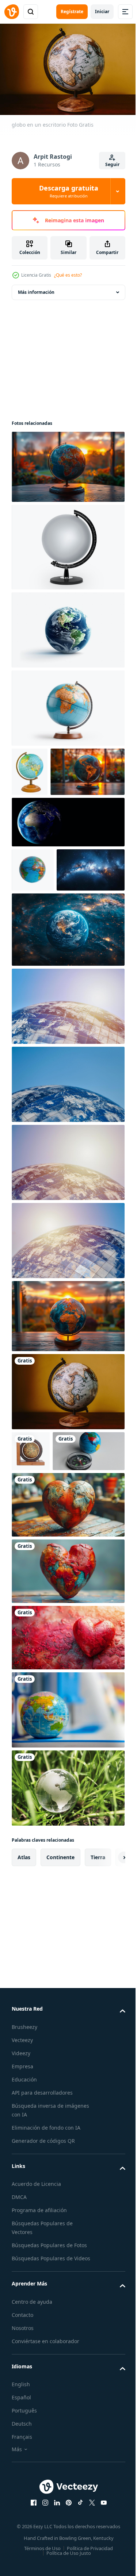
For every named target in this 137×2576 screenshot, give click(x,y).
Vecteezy (22, 2171)
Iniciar (102, 11)
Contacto (22, 2454)
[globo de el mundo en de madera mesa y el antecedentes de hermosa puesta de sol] (49, 817)
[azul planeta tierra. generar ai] (67, 626)
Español (21, 2537)
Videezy (21, 2184)
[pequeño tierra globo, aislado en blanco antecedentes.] (33, 916)
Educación (24, 2210)
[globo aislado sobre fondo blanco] (67, 543)
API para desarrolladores (42, 2223)
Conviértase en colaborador (45, 2481)
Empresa (22, 2197)
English (21, 2524)
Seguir (112, 164)
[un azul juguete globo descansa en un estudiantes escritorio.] (67, 1841)
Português (24, 2550)
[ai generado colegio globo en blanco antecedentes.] (67, 704)
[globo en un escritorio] (67, 1481)
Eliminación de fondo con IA (46, 2258)
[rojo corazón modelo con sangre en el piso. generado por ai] (67, 1768)
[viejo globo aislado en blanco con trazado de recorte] (31, 1541)
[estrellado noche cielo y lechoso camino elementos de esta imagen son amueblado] (46, 960)
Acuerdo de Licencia (36, 2314)
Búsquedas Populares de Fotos (49, 2376)
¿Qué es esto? (68, 275)
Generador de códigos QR (43, 2271)
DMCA (19, 2328)
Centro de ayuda (32, 2441)
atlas (24, 1988)
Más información (36, 289)
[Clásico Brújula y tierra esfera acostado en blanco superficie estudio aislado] (48, 1582)
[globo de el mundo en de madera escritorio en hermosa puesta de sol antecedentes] (67, 1406)
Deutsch (22, 2563)
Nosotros (23, 2467)
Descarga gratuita (69, 191)
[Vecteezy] (12, 12)
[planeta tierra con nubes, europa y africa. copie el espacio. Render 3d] (67, 868)
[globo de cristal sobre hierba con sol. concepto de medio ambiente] (67, 1919)
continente (60, 1988)
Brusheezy (24, 2158)
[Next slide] (108, 1988)
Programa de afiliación (39, 2341)
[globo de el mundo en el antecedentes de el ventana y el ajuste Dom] (67, 463)
